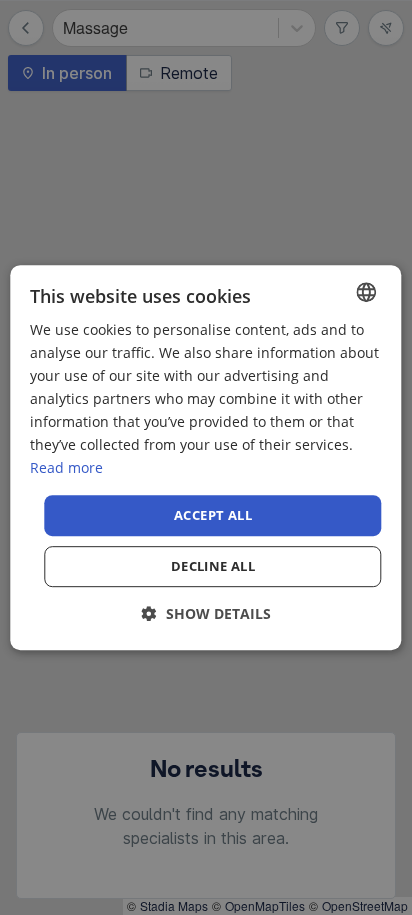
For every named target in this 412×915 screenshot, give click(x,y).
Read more (66, 468)
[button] (206, 613)
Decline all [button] (213, 566)
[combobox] (367, 292)
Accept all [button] (213, 515)
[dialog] (205, 458)
